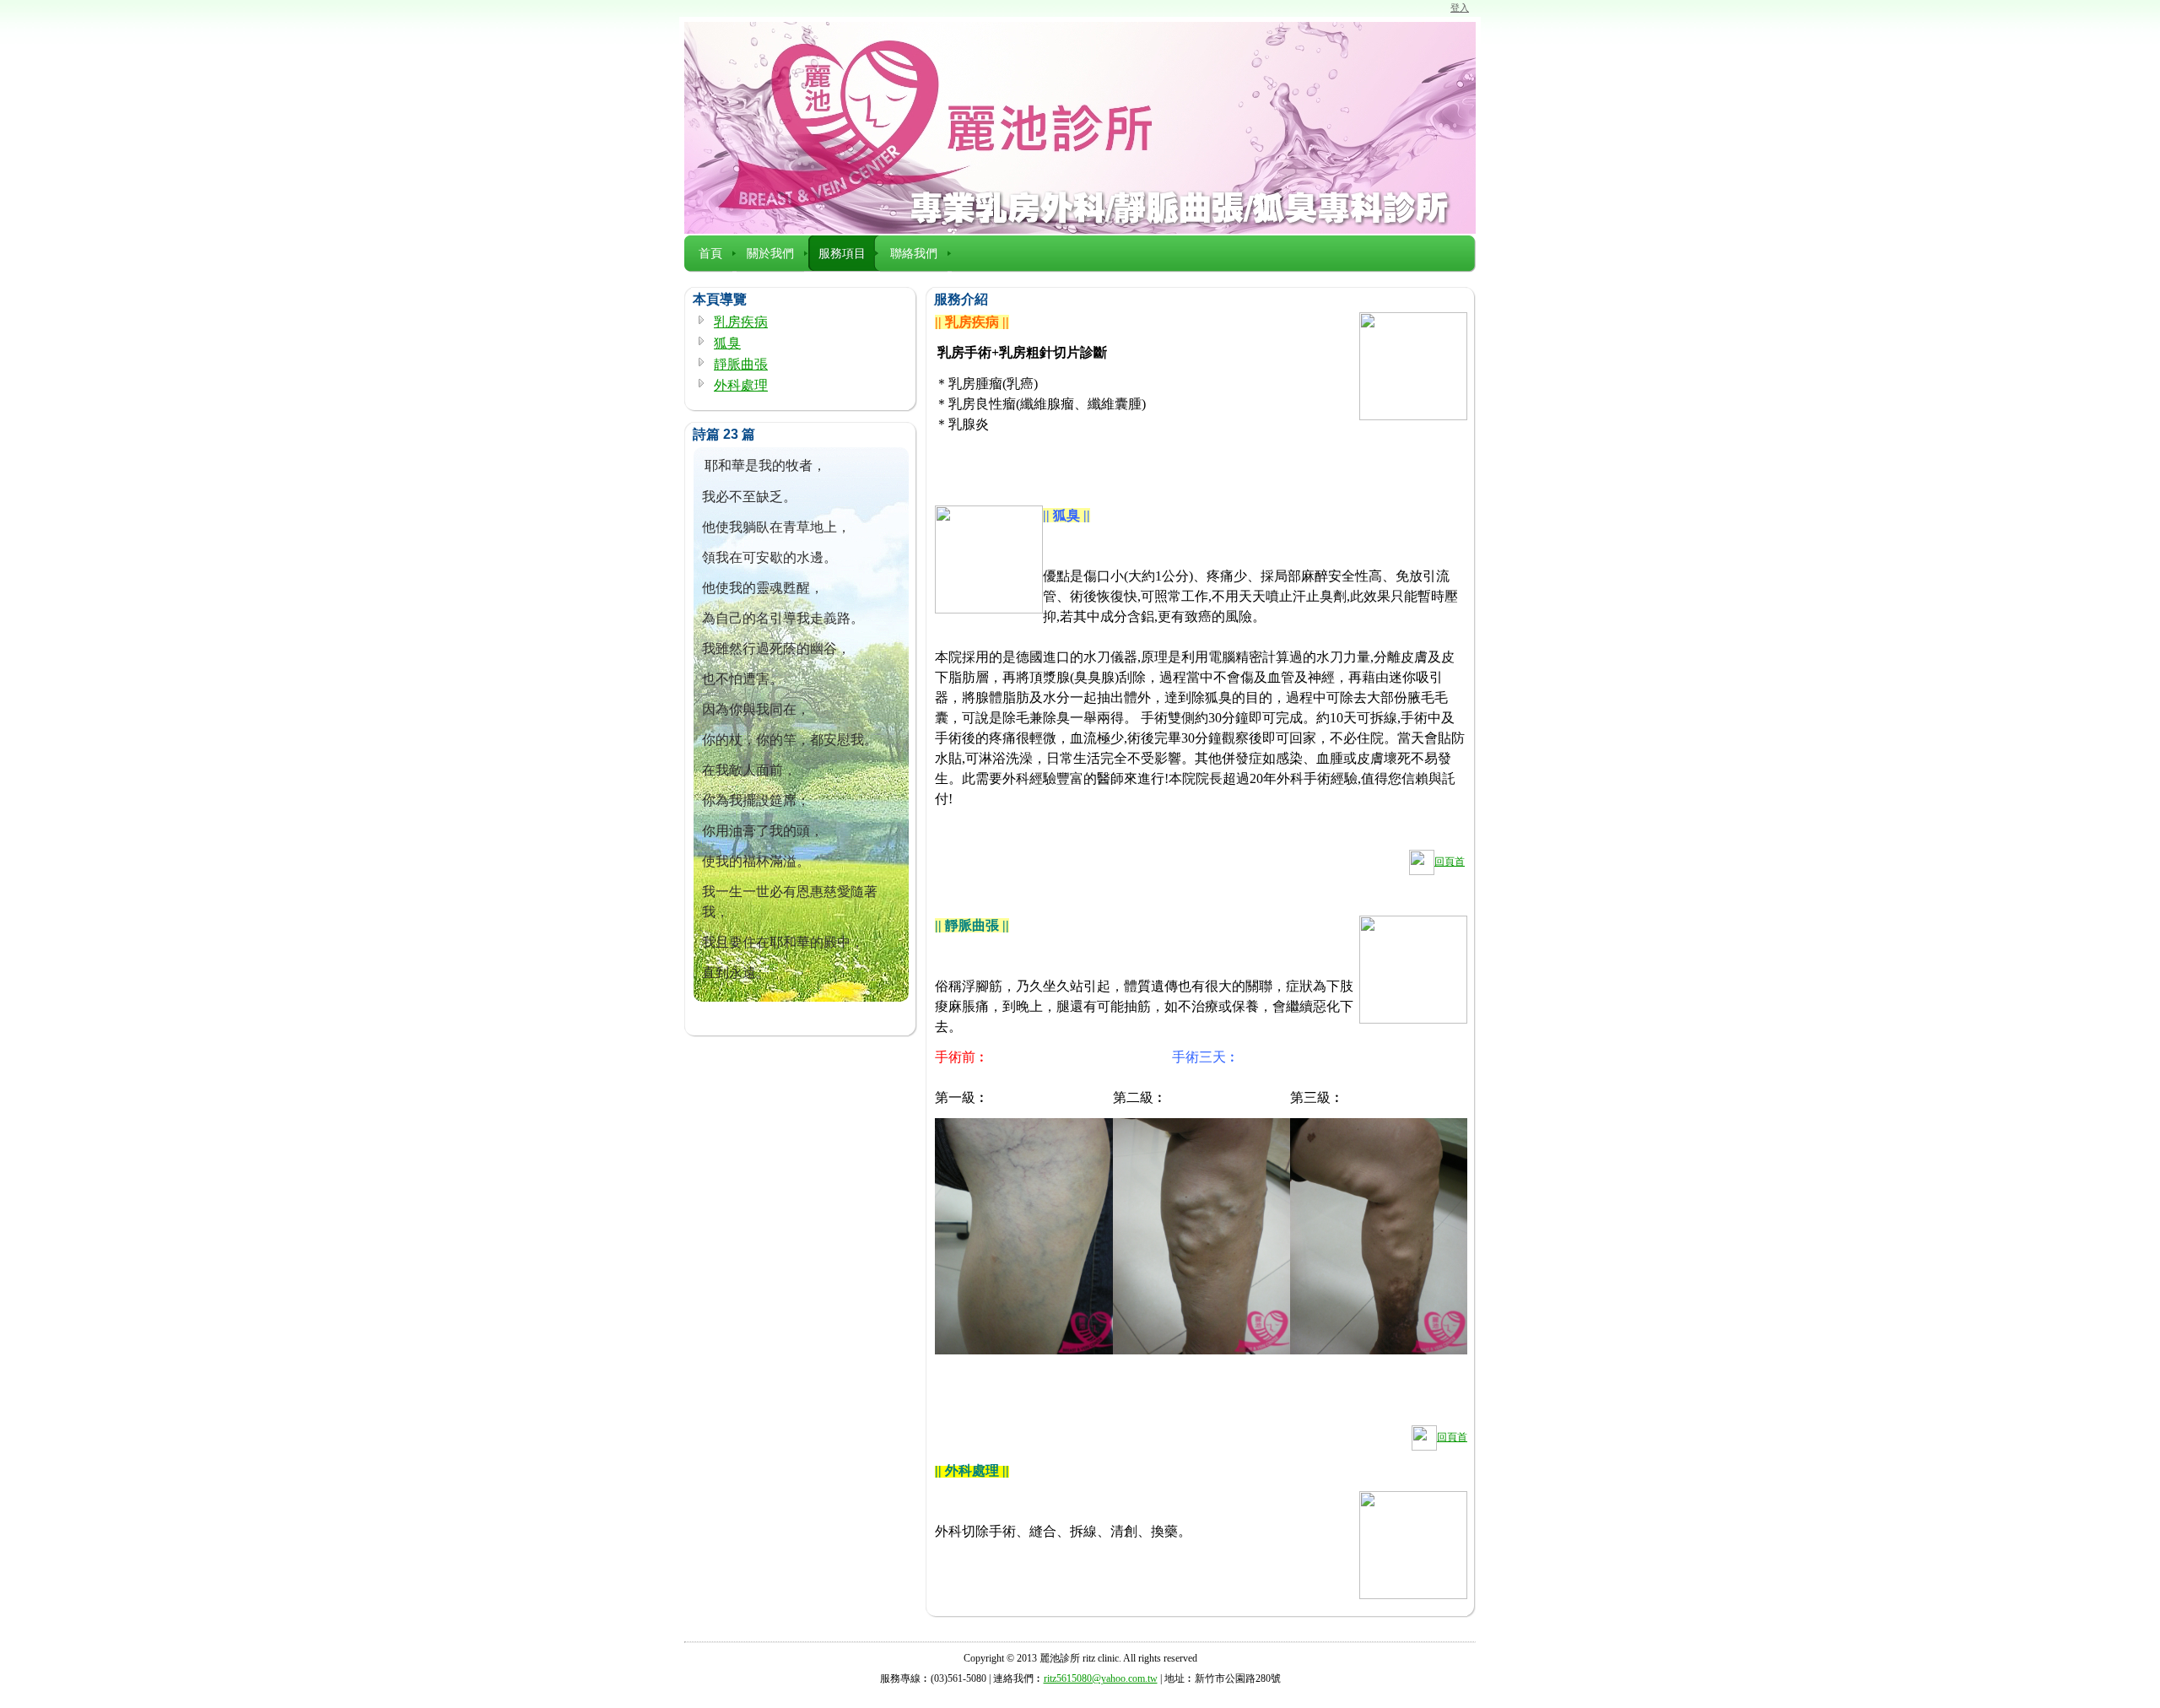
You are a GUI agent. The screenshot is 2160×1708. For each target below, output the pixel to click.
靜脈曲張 (741, 364)
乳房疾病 (741, 322)
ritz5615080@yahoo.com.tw (1101, 1678)
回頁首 (1450, 862)
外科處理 (741, 385)
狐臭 (727, 343)
